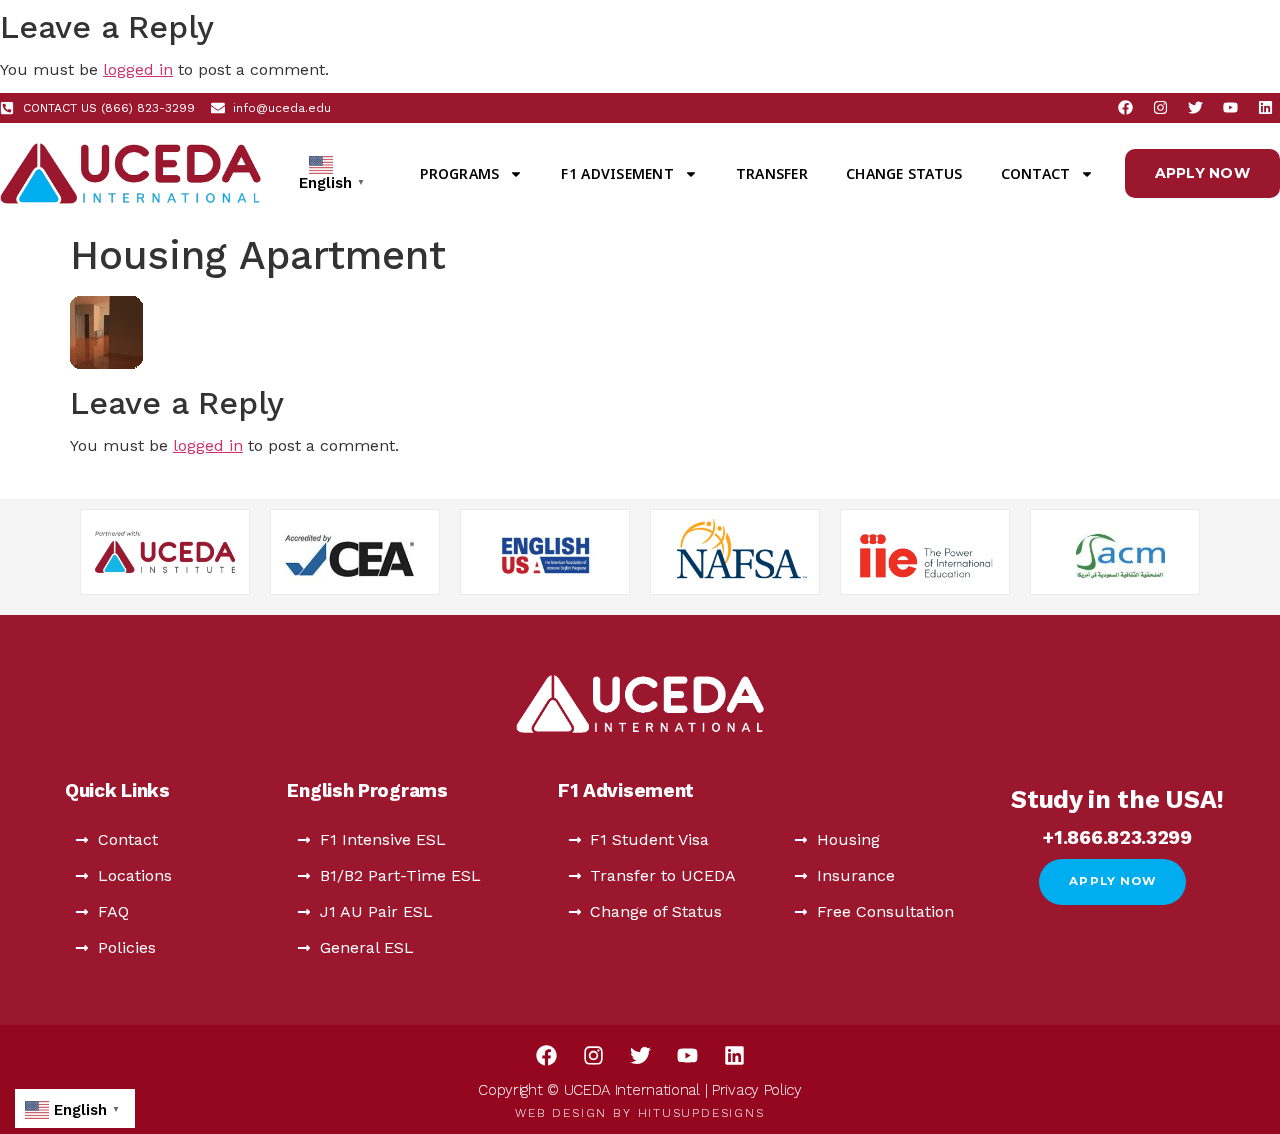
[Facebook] (1125, 108)
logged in (138, 69)
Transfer (772, 173)
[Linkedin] (1265, 108)
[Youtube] (1230, 108)
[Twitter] (1195, 108)
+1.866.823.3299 (1117, 837)
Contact (1036, 173)
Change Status (904, 173)
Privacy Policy (757, 1090)
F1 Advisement (617, 173)
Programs (459, 173)
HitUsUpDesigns (701, 1113)
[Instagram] (1160, 108)
